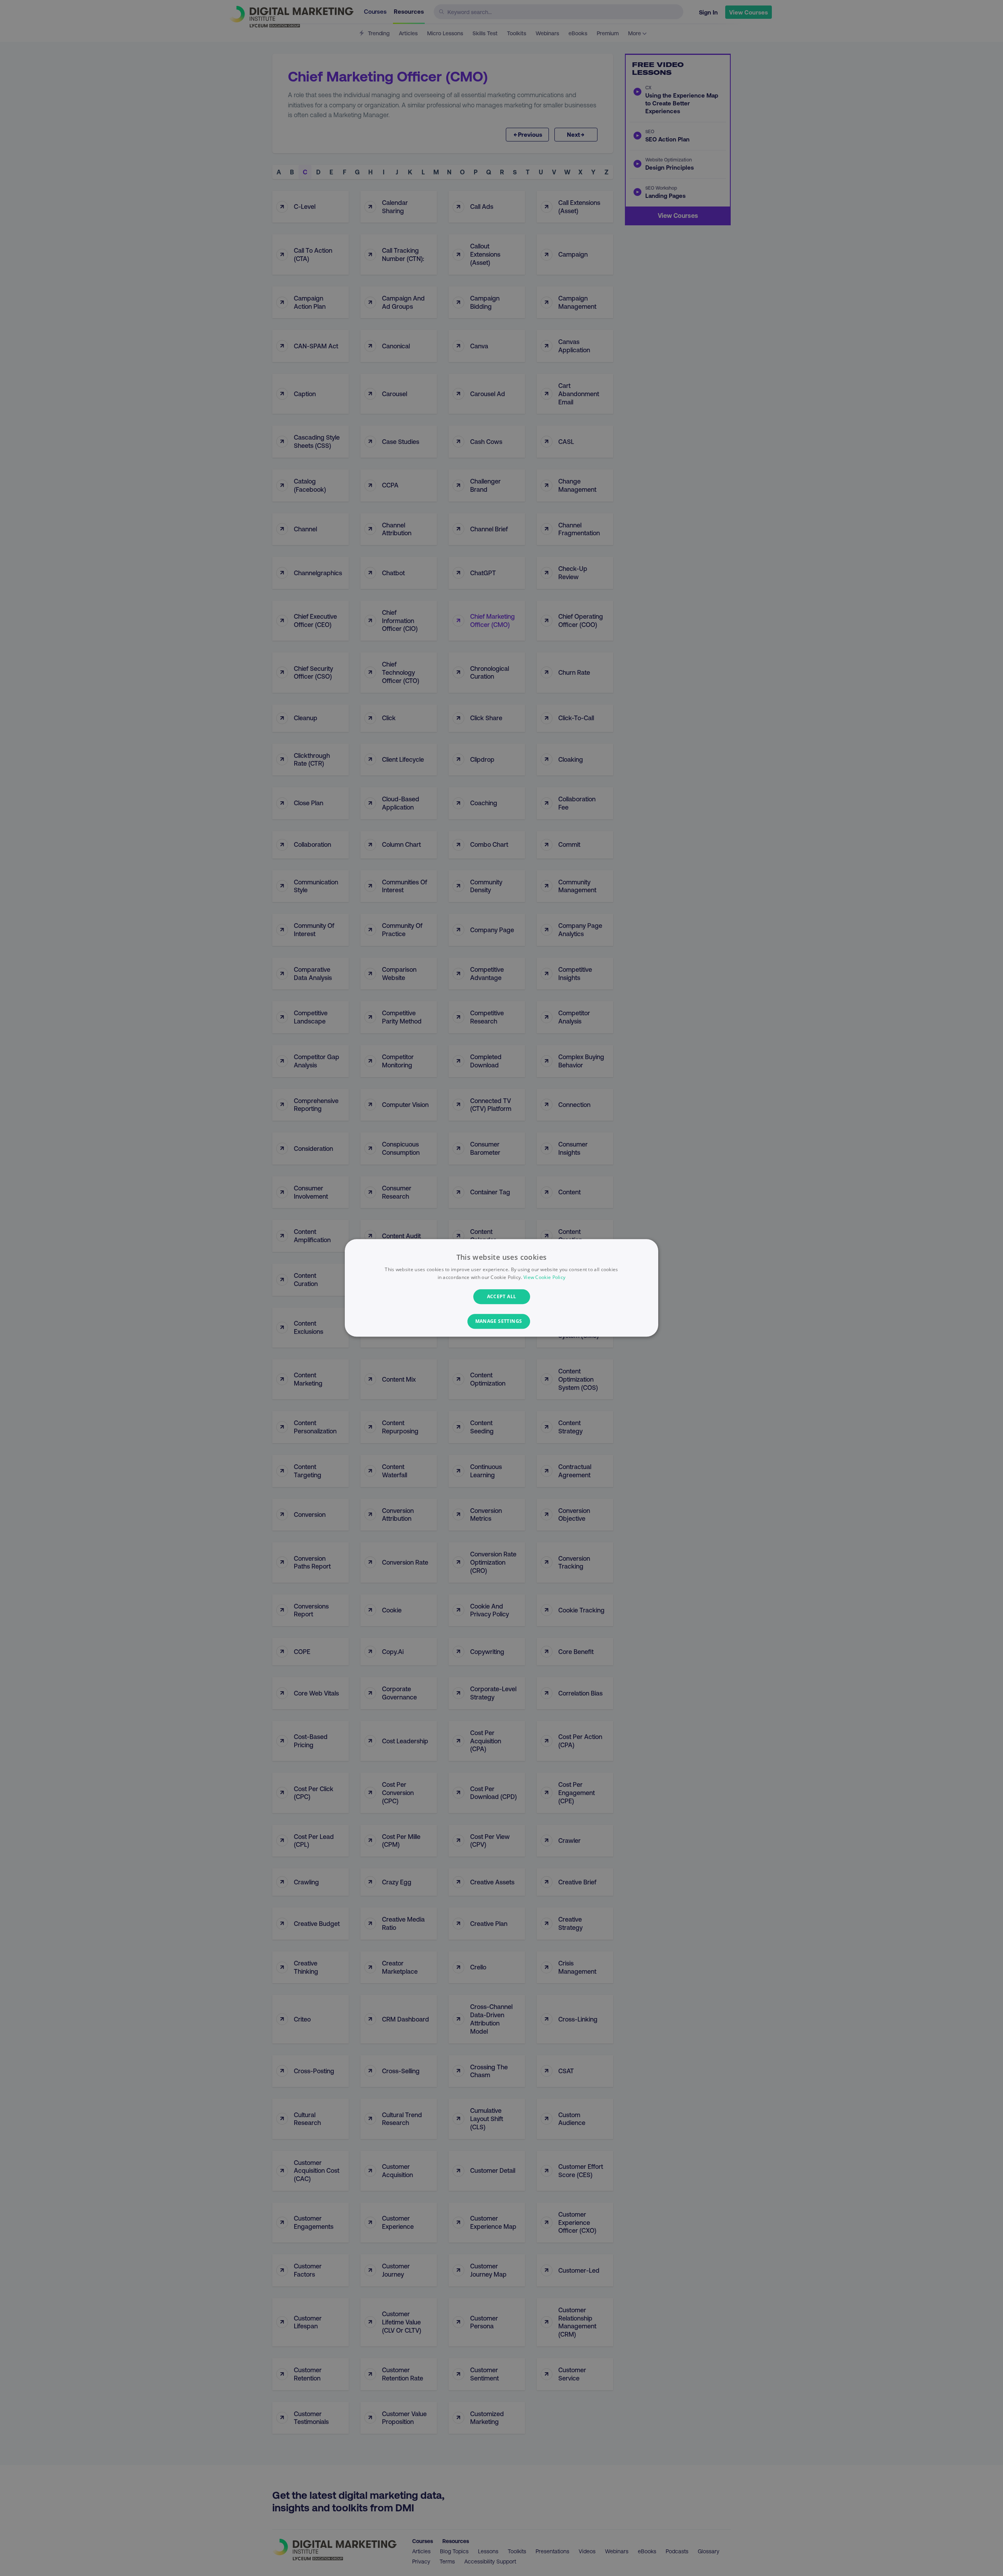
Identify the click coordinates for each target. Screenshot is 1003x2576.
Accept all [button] (502, 1296)
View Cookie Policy (544, 1278)
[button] (502, 1322)
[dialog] (501, 1288)
